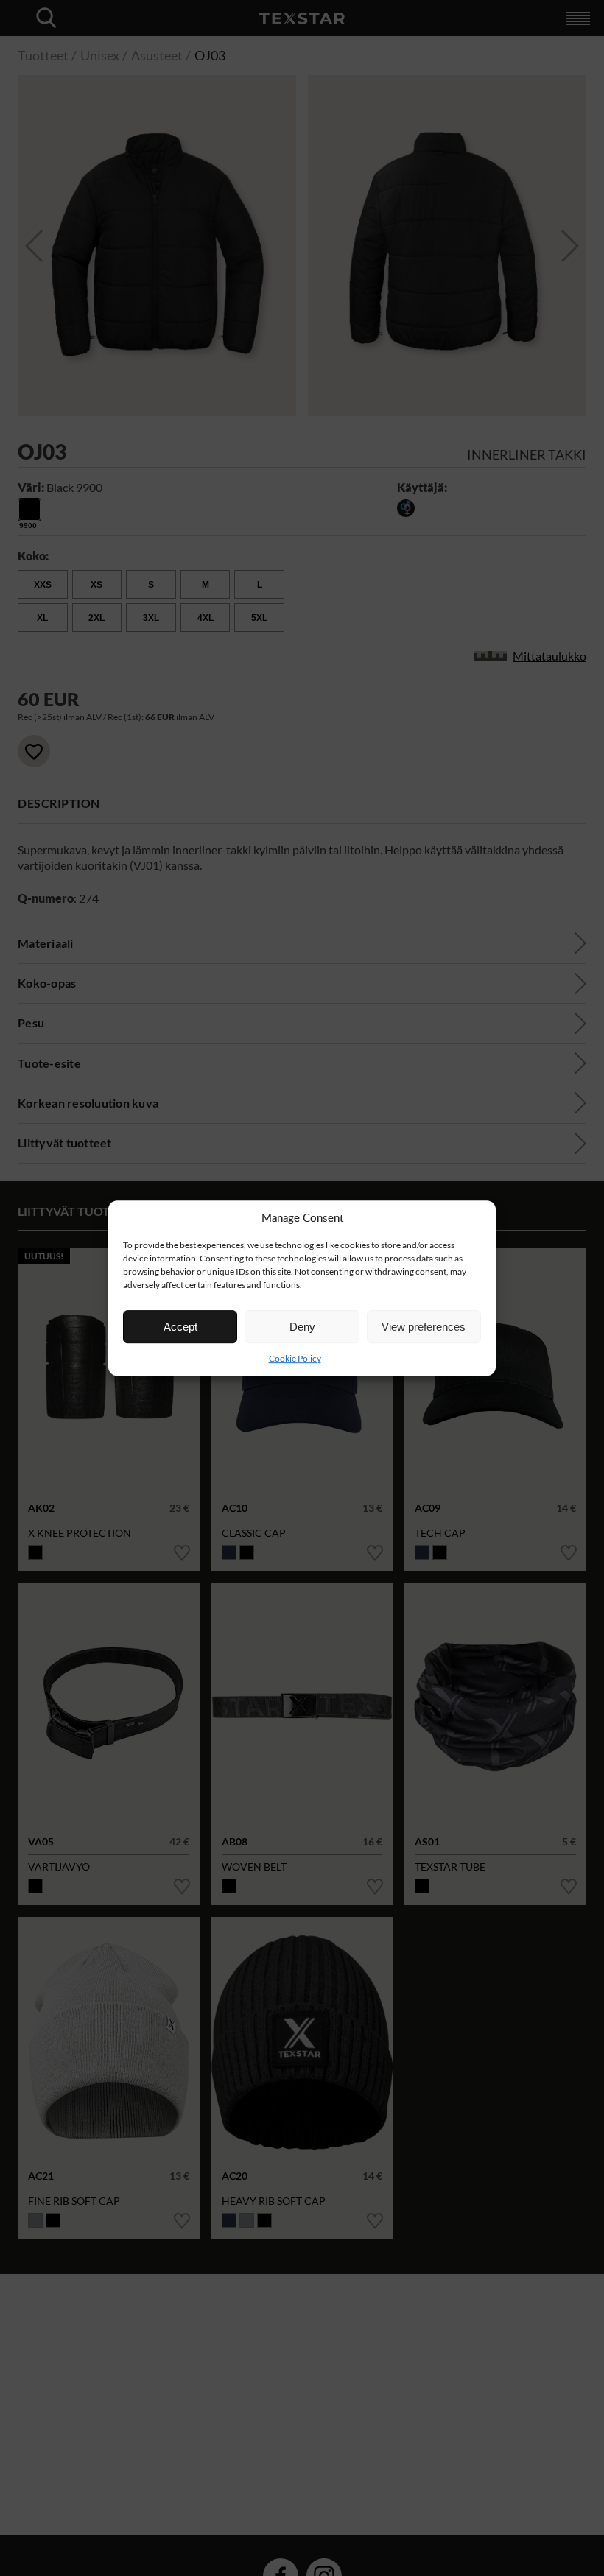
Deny (302, 1327)
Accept (180, 1327)
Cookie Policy (295, 1358)
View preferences (424, 1327)
